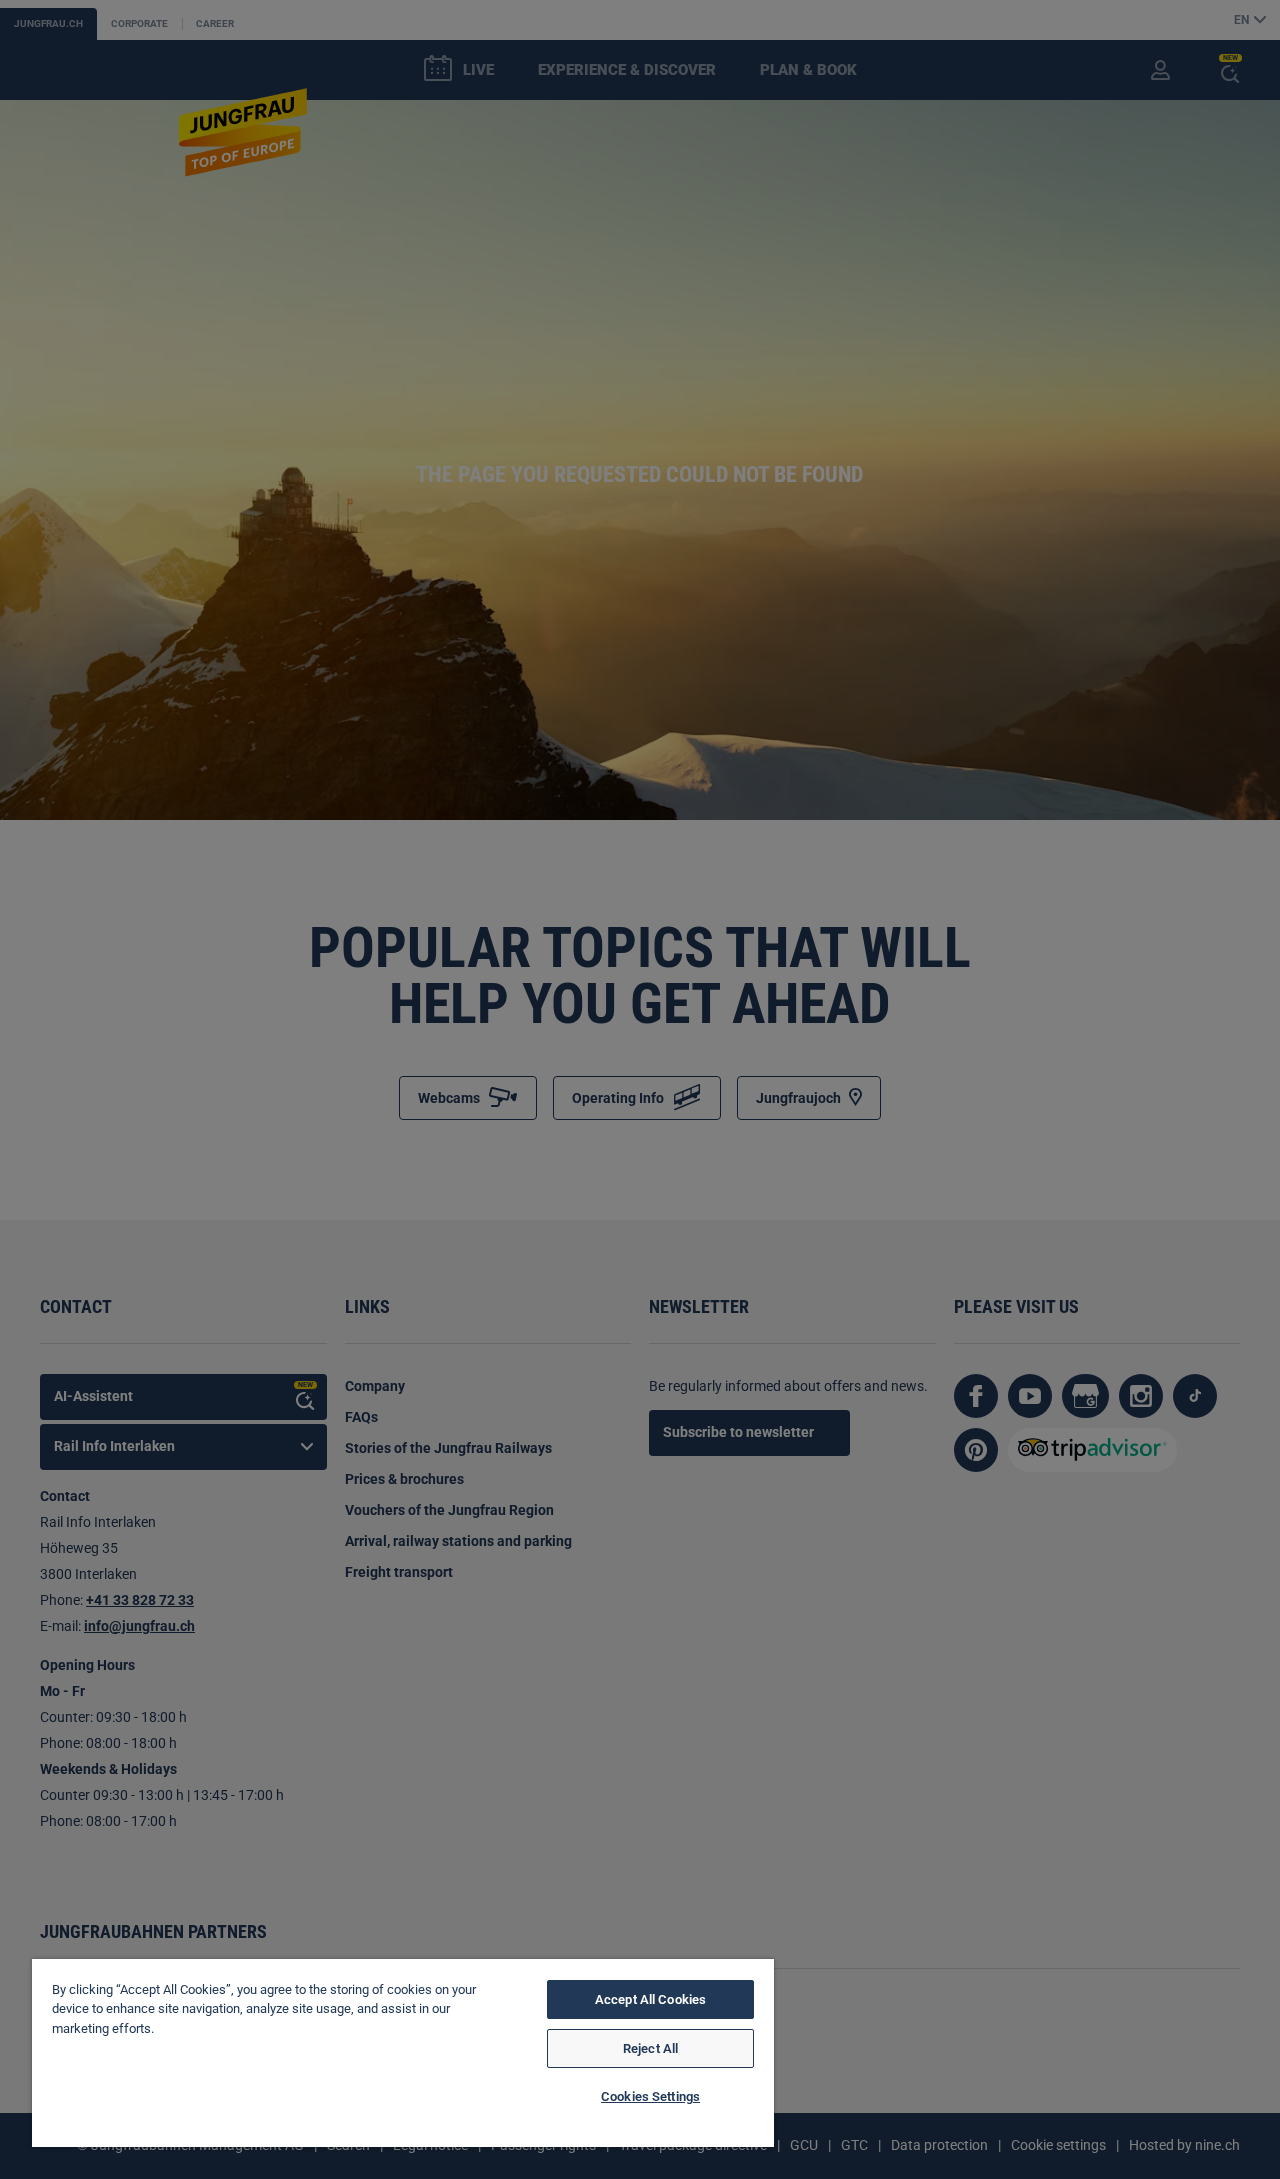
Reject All (650, 2048)
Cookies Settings (650, 2096)
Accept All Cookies (650, 1999)
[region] (403, 2053)
